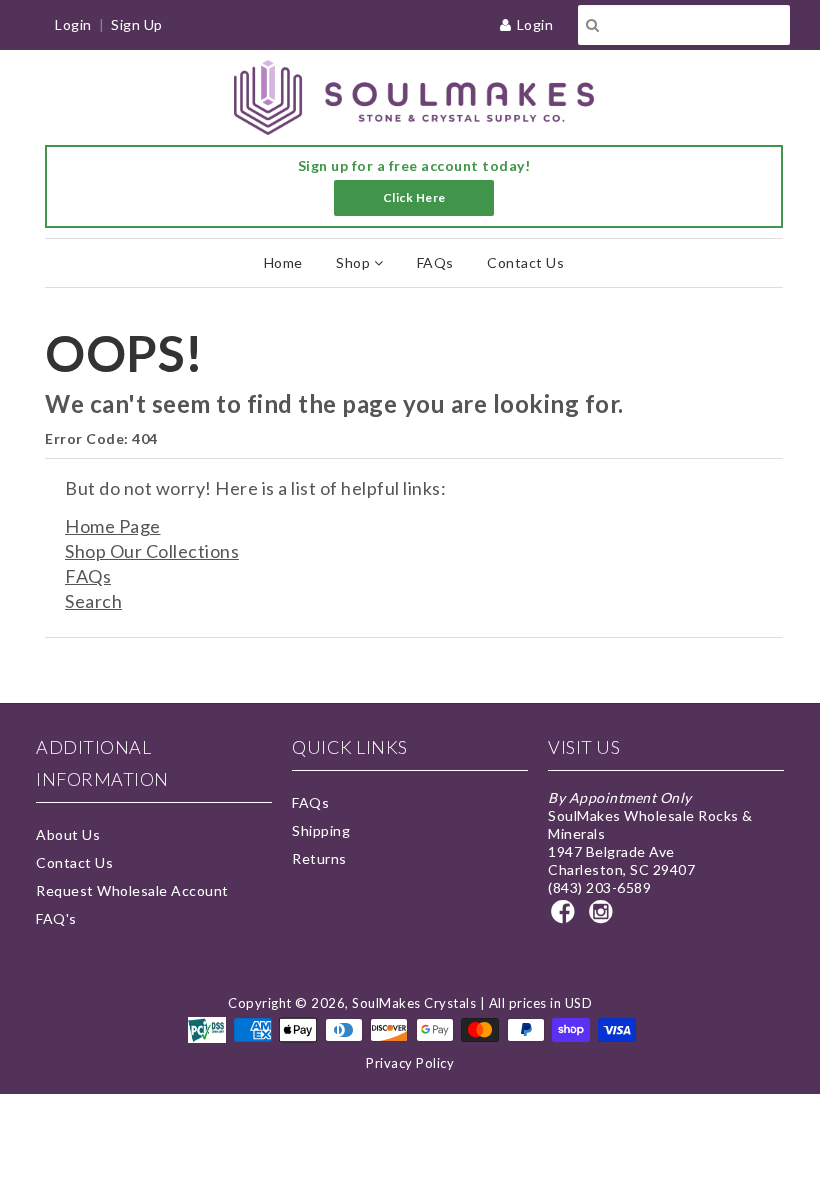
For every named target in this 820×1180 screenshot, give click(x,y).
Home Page (113, 526)
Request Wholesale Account (132, 890)
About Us (68, 834)
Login (535, 24)
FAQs (435, 262)
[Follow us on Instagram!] (604, 917)
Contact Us (525, 262)
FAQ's (56, 918)
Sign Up (137, 24)
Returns (319, 858)
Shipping (321, 830)
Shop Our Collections (152, 551)
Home (283, 262)
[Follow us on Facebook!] (566, 917)
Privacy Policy (410, 1063)
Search (93, 601)
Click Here (414, 197)
